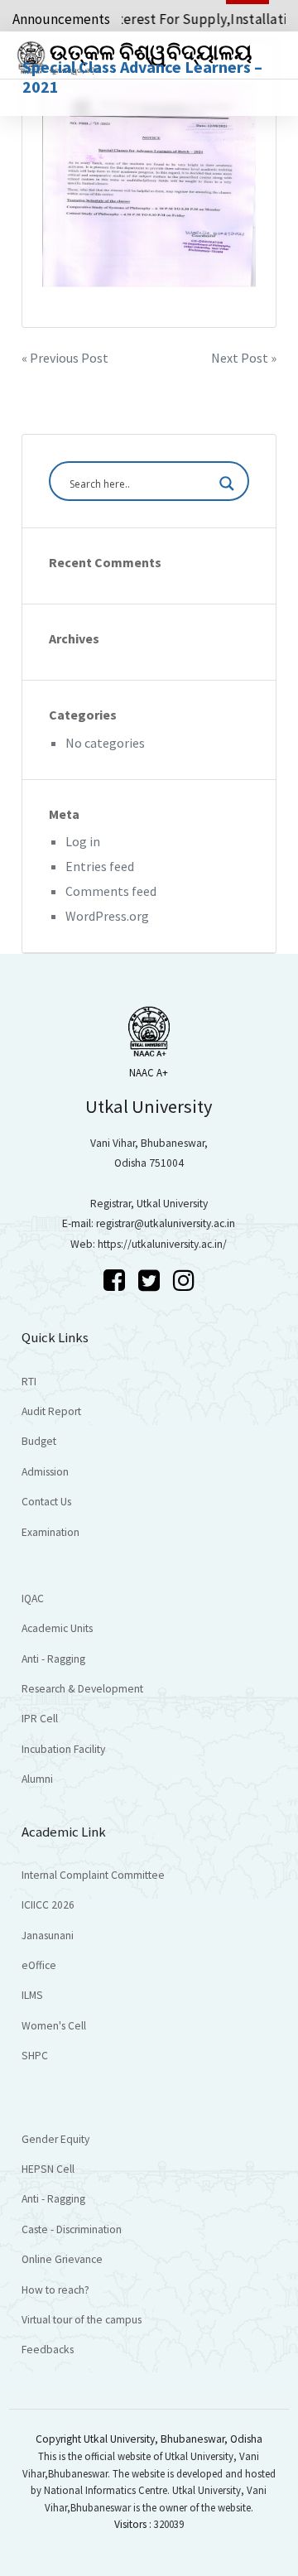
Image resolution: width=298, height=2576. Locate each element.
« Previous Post (65, 358)
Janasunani (48, 1936)
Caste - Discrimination (72, 2229)
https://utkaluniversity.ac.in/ (162, 1244)
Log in (83, 841)
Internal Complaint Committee (93, 1875)
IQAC (33, 1599)
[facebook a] (117, 1280)
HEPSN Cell (48, 2169)
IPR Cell (40, 1719)
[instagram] (184, 1280)
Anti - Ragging (53, 1659)
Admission (45, 1472)
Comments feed (111, 891)
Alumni (37, 1779)
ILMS (32, 1995)
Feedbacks (48, 2350)
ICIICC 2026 (48, 1905)
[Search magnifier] (227, 484)
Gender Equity (55, 2139)
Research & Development (82, 1689)
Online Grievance (62, 2259)
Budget (39, 1441)
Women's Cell (54, 2026)
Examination (50, 1532)
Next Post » (244, 358)
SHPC (35, 2056)
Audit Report (51, 1411)
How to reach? (55, 2290)
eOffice (39, 1965)
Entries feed (100, 866)
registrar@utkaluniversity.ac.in (166, 1223)
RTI (29, 1382)
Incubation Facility (63, 1749)
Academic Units (57, 1628)
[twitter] (151, 1280)
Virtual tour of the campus (82, 2320)
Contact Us (46, 1502)
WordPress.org (107, 916)
